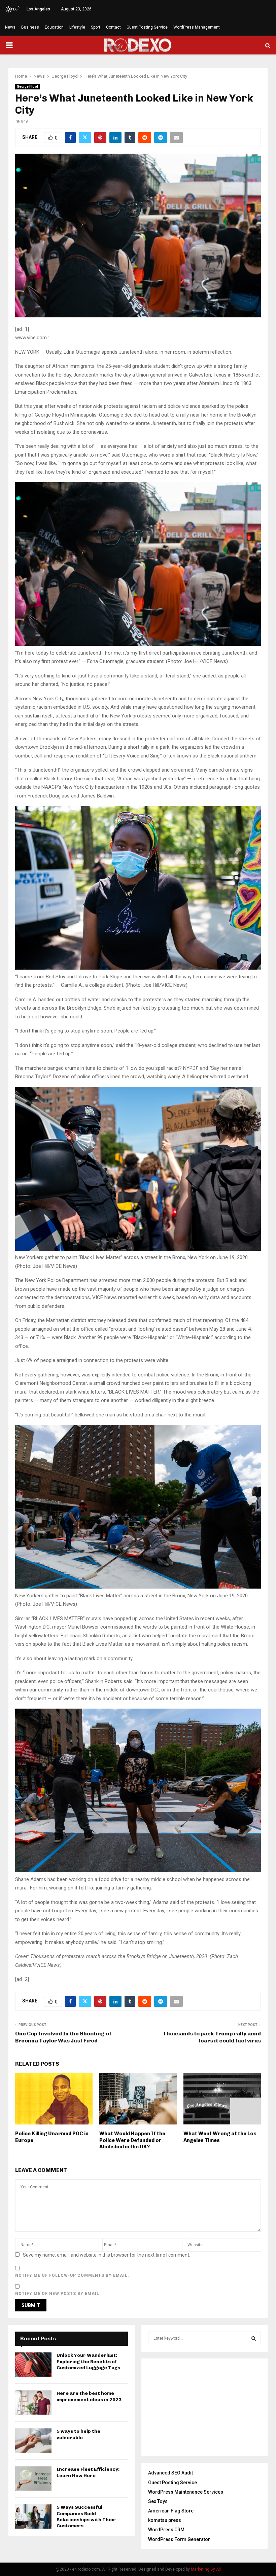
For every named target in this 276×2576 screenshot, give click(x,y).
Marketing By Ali (206, 2569)
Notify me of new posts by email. (58, 2294)
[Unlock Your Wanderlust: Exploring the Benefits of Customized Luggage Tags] (33, 2365)
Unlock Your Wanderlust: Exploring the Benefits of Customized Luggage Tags (88, 2361)
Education (54, 27)
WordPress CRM (166, 2530)
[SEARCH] (254, 2338)
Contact (113, 27)
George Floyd (27, 87)
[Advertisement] (204, 2407)
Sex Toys (158, 2501)
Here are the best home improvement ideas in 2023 (89, 2396)
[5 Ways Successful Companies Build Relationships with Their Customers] (33, 2516)
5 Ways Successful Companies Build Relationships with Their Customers (86, 2516)
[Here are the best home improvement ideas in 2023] (33, 2403)
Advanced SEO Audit (170, 2473)
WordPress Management (197, 27)
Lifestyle (77, 27)
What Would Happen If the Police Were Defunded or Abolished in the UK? (132, 2140)
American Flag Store (171, 2511)
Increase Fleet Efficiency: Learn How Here (88, 2472)
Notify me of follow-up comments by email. (72, 2275)
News (10, 27)
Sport (96, 27)
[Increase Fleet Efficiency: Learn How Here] (33, 2479)
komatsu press (165, 2520)
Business (30, 27)
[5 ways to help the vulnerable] (33, 2441)
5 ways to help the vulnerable (78, 2434)
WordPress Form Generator (179, 2539)
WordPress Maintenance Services (186, 2492)
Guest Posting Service (147, 27)
